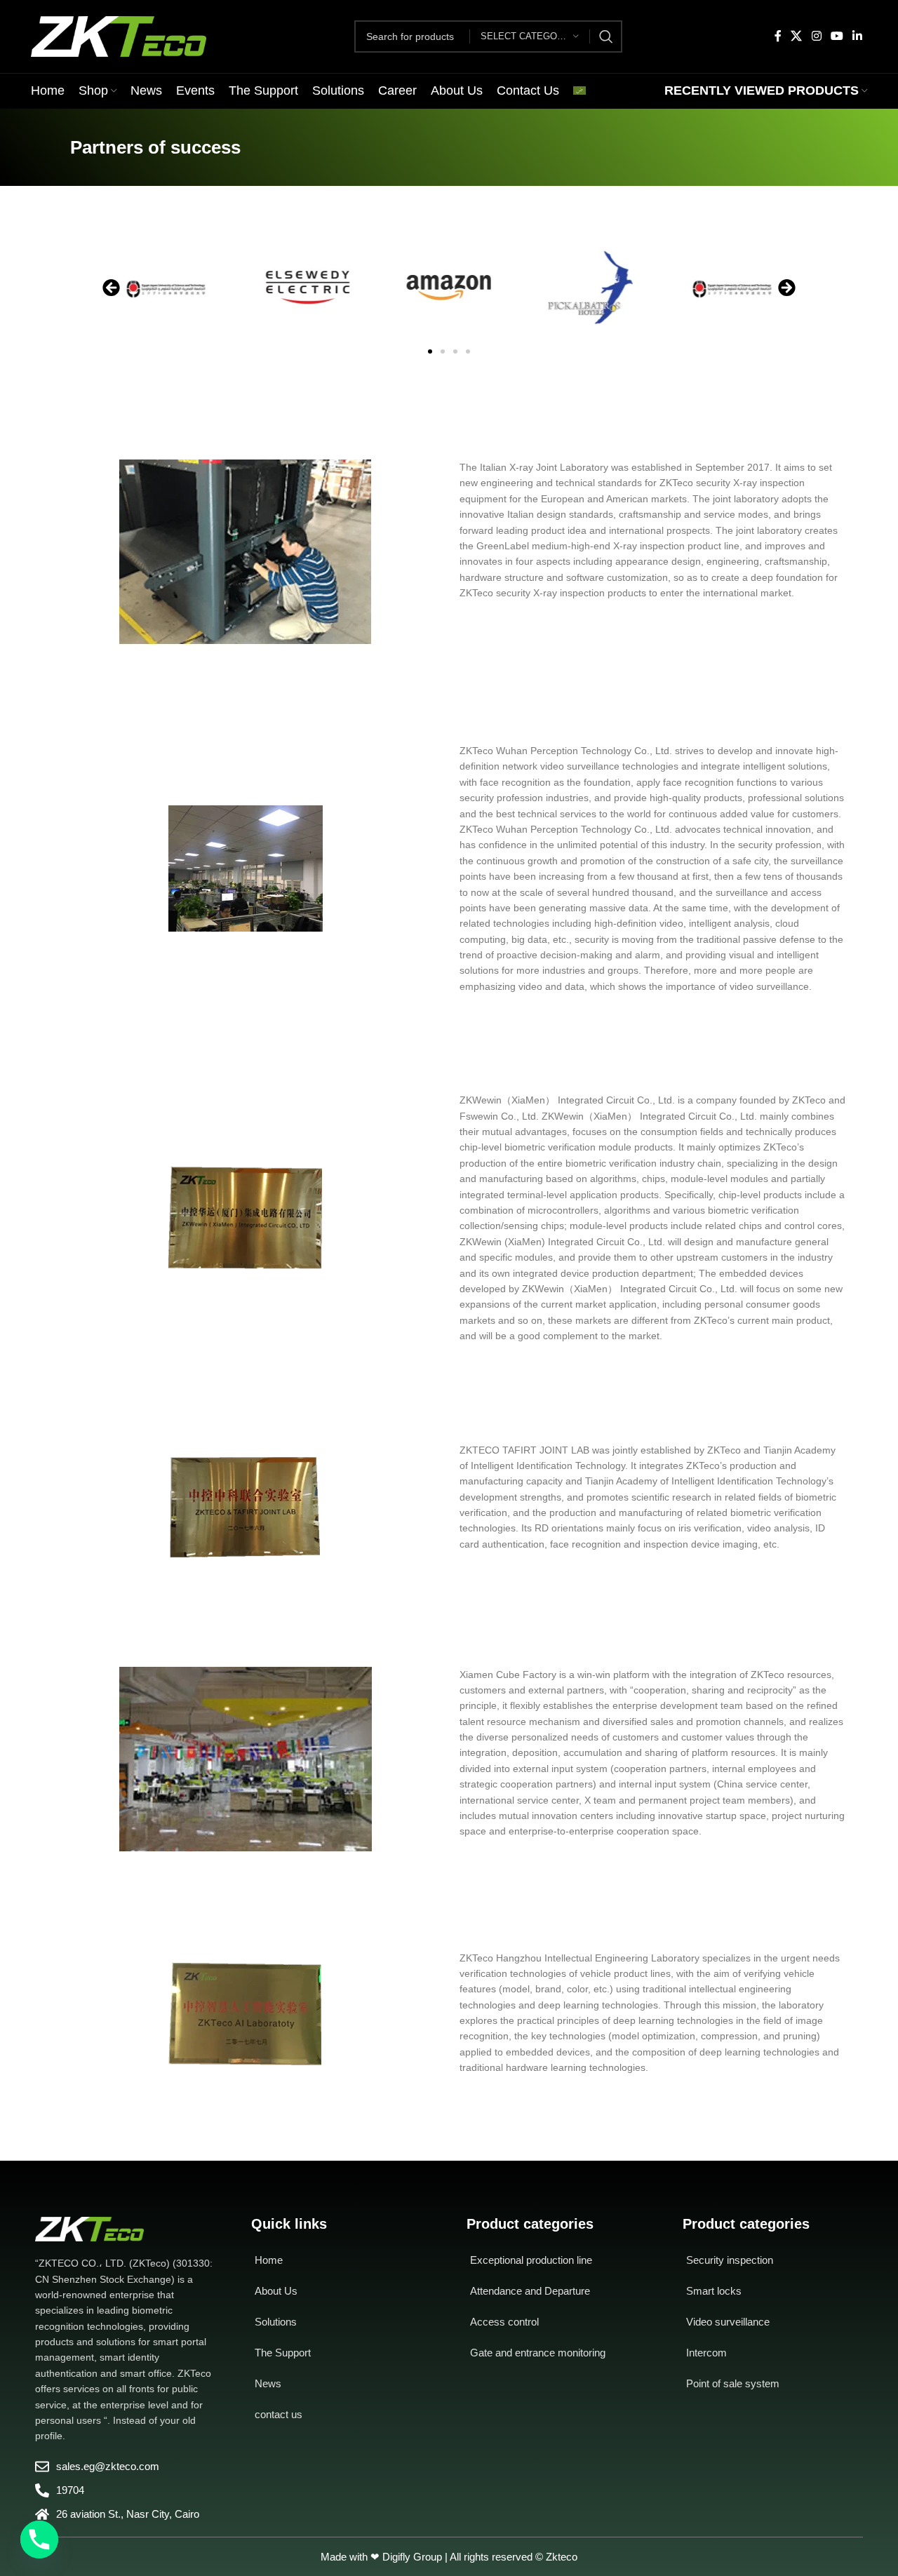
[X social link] (797, 36)
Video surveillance (728, 2322)
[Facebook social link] (778, 36)
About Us (276, 2291)
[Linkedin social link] (858, 36)
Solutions (276, 2322)
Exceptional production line (531, 2260)
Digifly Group (412, 2557)
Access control (504, 2322)
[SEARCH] (606, 36)
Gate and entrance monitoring (538, 2353)
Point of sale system (733, 2383)
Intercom (706, 2353)
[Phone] (39, 2540)
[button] (111, 288)
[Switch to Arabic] (579, 91)
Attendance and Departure (530, 2291)
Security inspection (730, 2260)
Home (269, 2260)
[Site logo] (119, 36)
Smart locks (714, 2291)
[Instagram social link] (816, 36)
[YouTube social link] (837, 36)
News (268, 2383)
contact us (279, 2414)
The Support (283, 2353)
